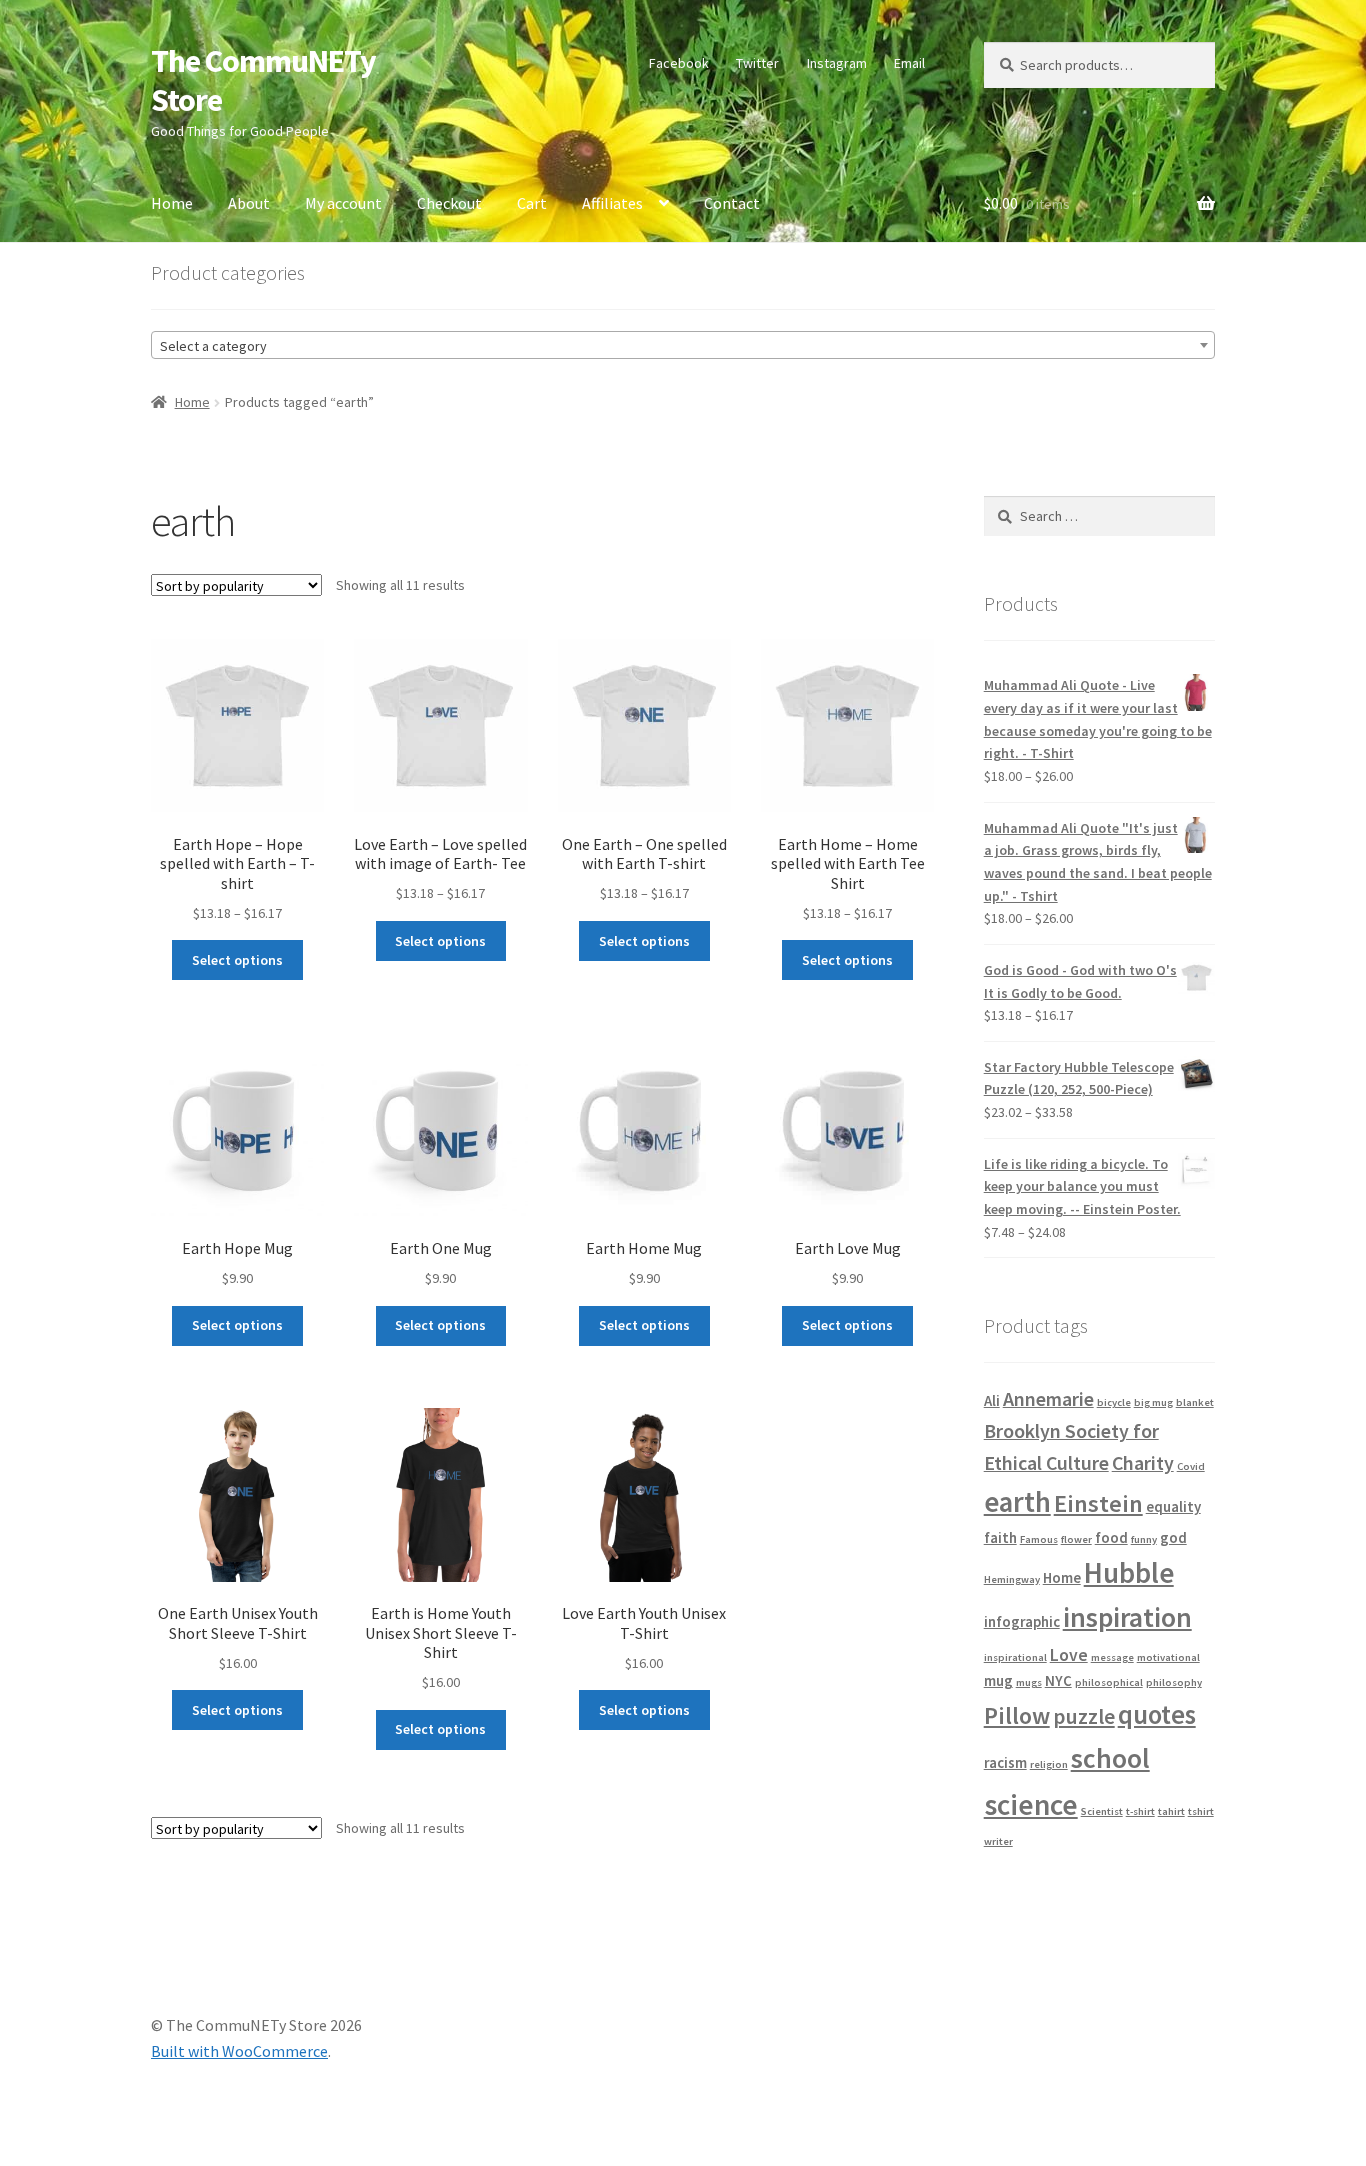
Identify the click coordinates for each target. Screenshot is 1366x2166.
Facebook (679, 63)
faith (1000, 1537)
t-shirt (1140, 1811)
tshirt (1201, 1811)
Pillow (1017, 1715)
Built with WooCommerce (239, 2051)
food (1111, 1537)
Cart (532, 203)
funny (1144, 1539)
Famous (1039, 1539)
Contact (732, 203)
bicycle (1114, 1402)
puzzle (1084, 1716)
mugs (1029, 1682)
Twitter (757, 63)
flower (1076, 1539)
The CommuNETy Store (263, 80)
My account (343, 203)
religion (1049, 1764)
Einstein (1098, 1503)
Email (909, 63)
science (1031, 1804)
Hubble (1129, 1573)
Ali (992, 1400)
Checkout (449, 203)
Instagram (837, 63)
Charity (1143, 1462)
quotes (1157, 1714)
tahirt (1171, 1811)
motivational (1168, 1657)
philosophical (1109, 1682)
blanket (1195, 1402)
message (1112, 1657)
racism (1005, 1762)
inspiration (1127, 1617)
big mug (1153, 1402)
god (1173, 1537)
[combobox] (683, 345)
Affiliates (612, 203)
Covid (1191, 1466)
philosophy (1174, 1682)
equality (1173, 1506)
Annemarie (1048, 1398)
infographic (1022, 1621)
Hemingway (1012, 1579)
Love (1069, 1655)
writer (998, 1841)
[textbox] (683, 346)
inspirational (1015, 1657)
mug (998, 1680)
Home (172, 203)
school (1110, 1758)
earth (1017, 1502)
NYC (1058, 1680)
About (249, 203)
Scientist (1102, 1811)
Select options (237, 960)
